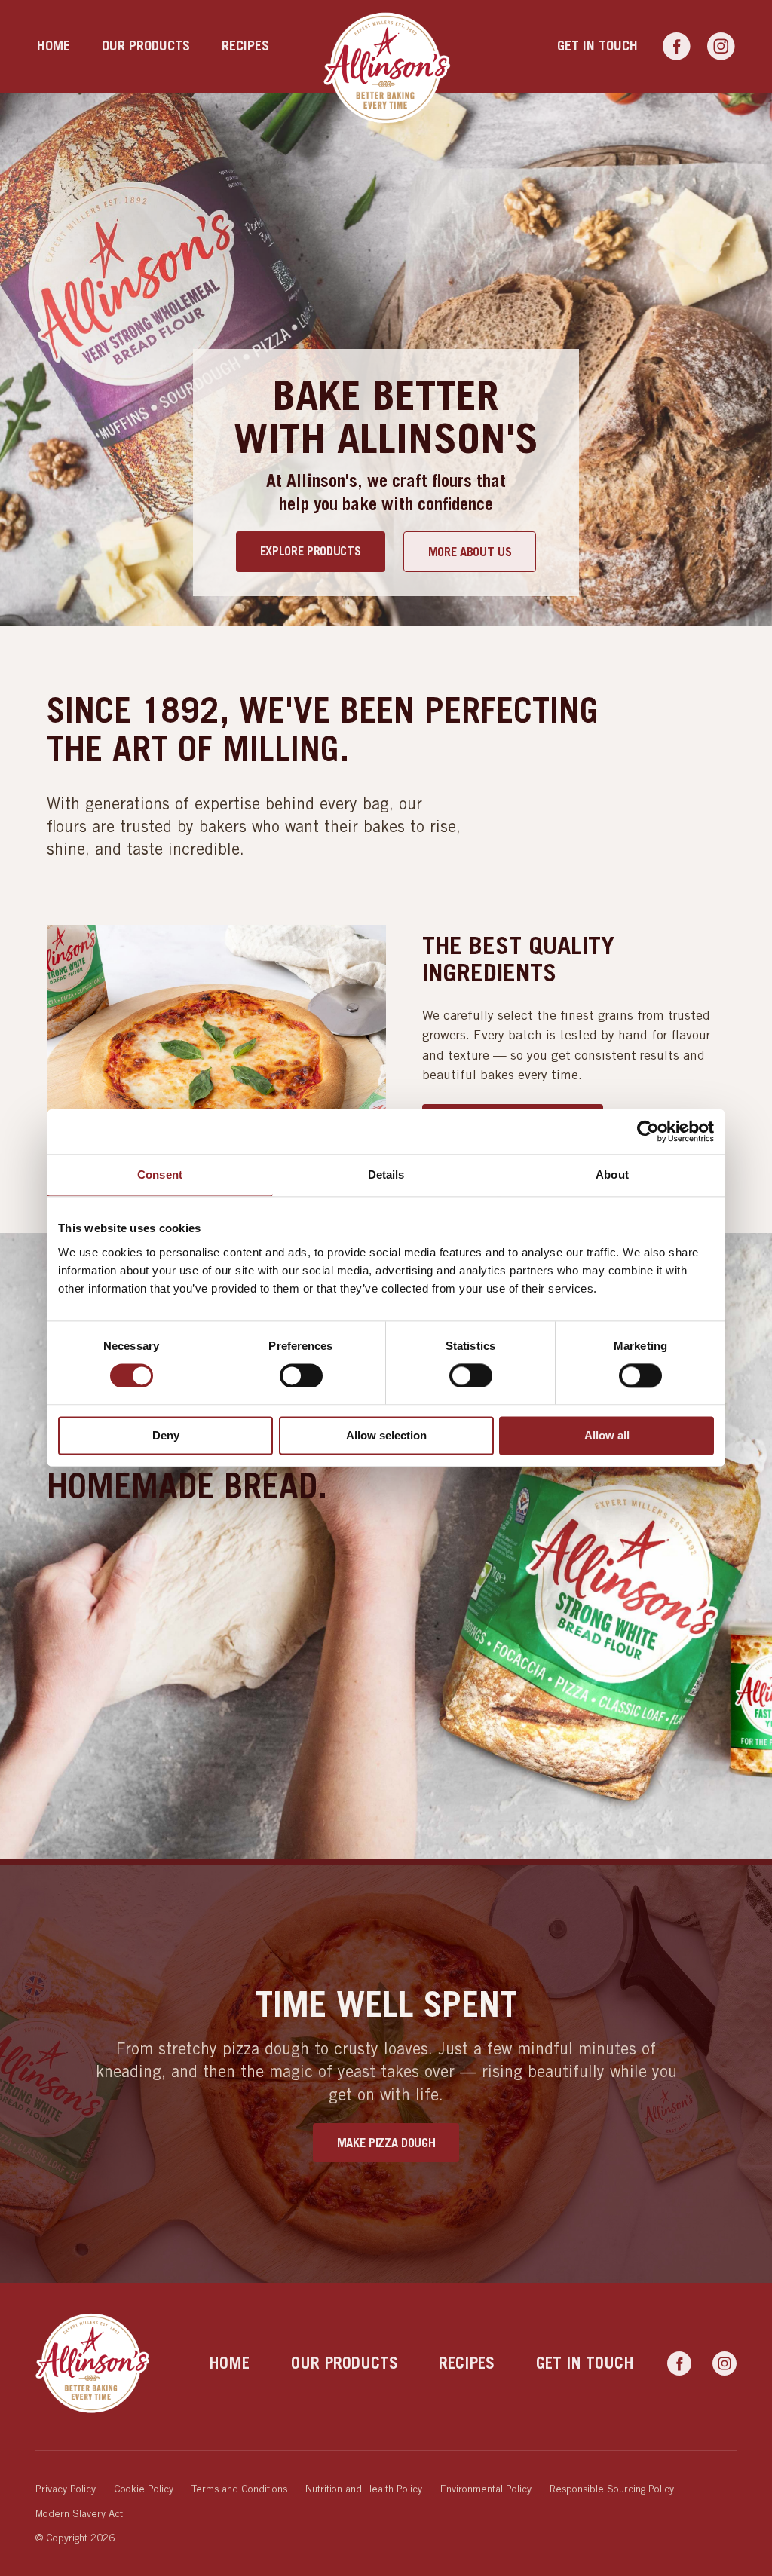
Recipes (245, 46)
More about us (470, 552)
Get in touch (597, 46)
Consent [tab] (160, 1175)
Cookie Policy (144, 2489)
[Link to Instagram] (721, 47)
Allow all (607, 1436)
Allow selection (386, 1436)
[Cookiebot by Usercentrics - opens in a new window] (648, 1131)
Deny (166, 1436)
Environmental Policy (486, 2489)
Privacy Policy (66, 2489)
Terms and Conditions (239, 2489)
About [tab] (612, 1175)
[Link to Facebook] (677, 47)
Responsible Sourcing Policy (612, 2489)
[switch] (301, 1375)
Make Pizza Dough (386, 2143)
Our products (146, 46)
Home (54, 46)
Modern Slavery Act (79, 2513)
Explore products (311, 551)
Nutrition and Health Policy (364, 2489)
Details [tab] (386, 1175)
